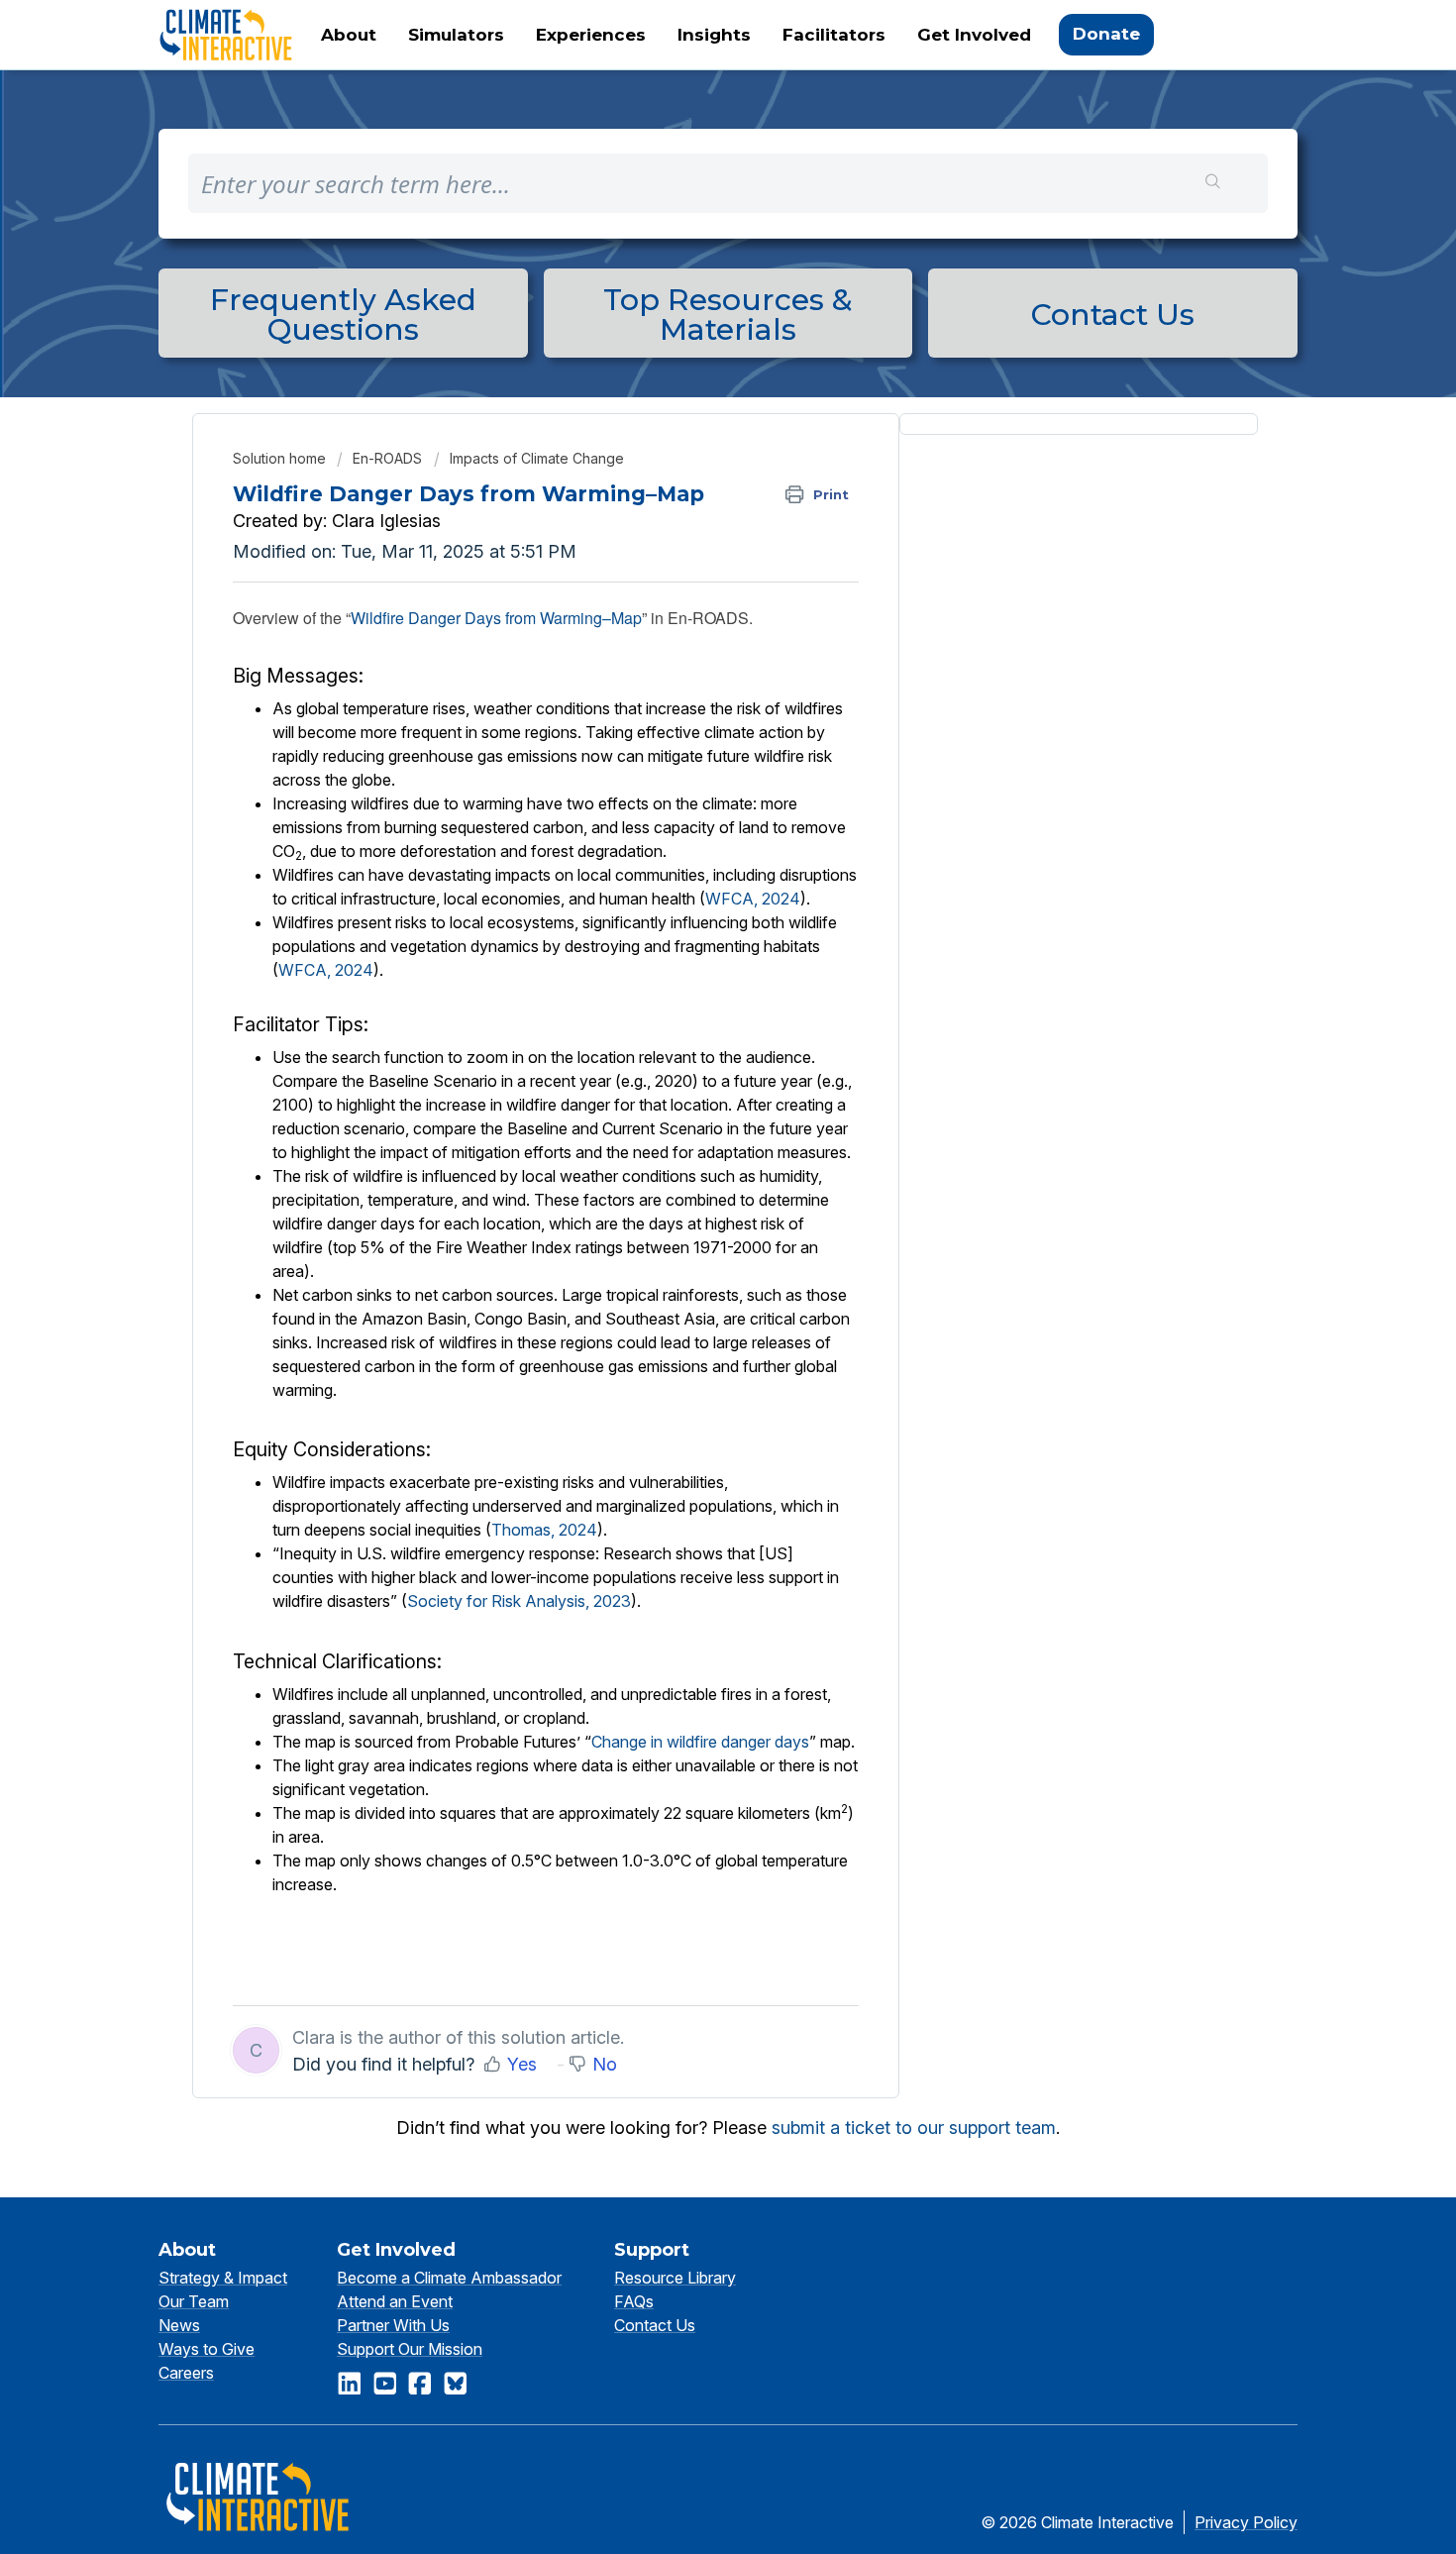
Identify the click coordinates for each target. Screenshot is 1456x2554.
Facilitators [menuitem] (834, 35)
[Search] (1214, 183)
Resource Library (675, 2278)
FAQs (634, 2301)
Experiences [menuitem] (591, 35)
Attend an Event (395, 2301)
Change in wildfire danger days (700, 1742)
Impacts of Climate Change (537, 458)
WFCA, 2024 (753, 899)
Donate (1106, 34)
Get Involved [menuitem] (974, 35)
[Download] (691, 1046)
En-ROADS (387, 458)
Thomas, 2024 (544, 1530)
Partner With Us (393, 2325)
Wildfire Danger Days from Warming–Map (496, 618)
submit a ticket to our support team (914, 2128)
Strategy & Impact (223, 2278)
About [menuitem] (349, 35)
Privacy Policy (1246, 2522)
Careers (186, 2373)
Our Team (194, 2301)
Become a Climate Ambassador (449, 2278)
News (179, 2325)
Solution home (281, 458)
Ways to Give (207, 2349)
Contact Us (655, 2325)
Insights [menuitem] (714, 35)
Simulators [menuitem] (456, 35)
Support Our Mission (410, 2349)
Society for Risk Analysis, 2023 (519, 1601)
